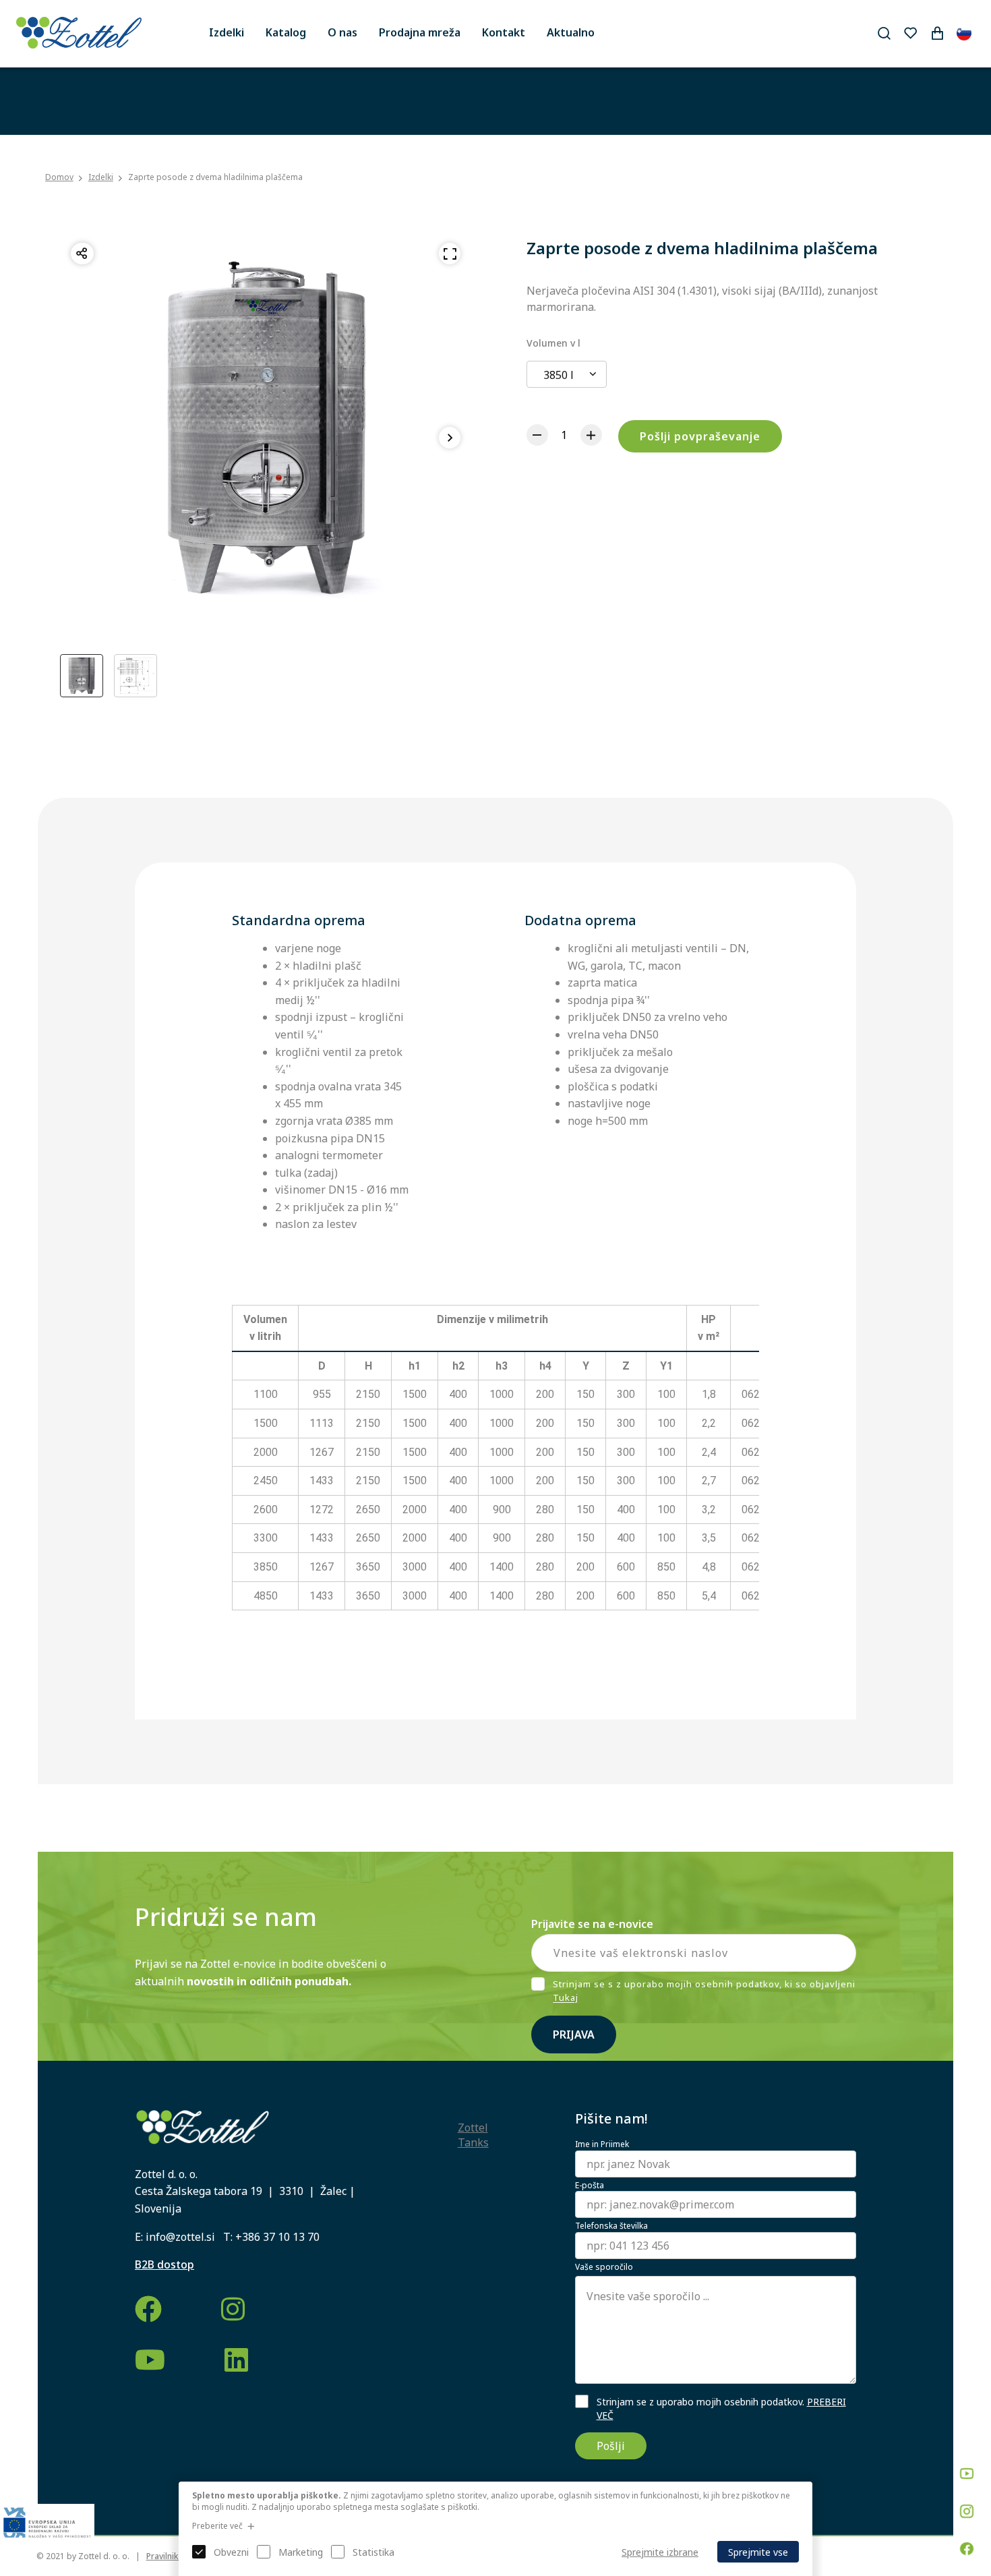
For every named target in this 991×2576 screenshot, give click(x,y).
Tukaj (566, 1998)
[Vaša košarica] (937, 33)
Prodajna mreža (420, 32)
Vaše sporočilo (604, 2267)
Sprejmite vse (758, 2552)
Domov (59, 177)
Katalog (286, 32)
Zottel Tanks (473, 2135)
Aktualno (571, 32)
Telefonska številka (611, 2226)
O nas (342, 32)
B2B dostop (164, 2264)
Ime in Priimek (602, 2144)
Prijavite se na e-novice (592, 1924)
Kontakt (504, 32)
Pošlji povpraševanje (700, 436)
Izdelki (227, 32)
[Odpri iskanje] (884, 33)
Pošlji (611, 2446)
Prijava (574, 2035)
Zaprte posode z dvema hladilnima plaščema (215, 177)
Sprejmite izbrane (660, 2552)
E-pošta (590, 2186)
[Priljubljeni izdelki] (910, 33)
